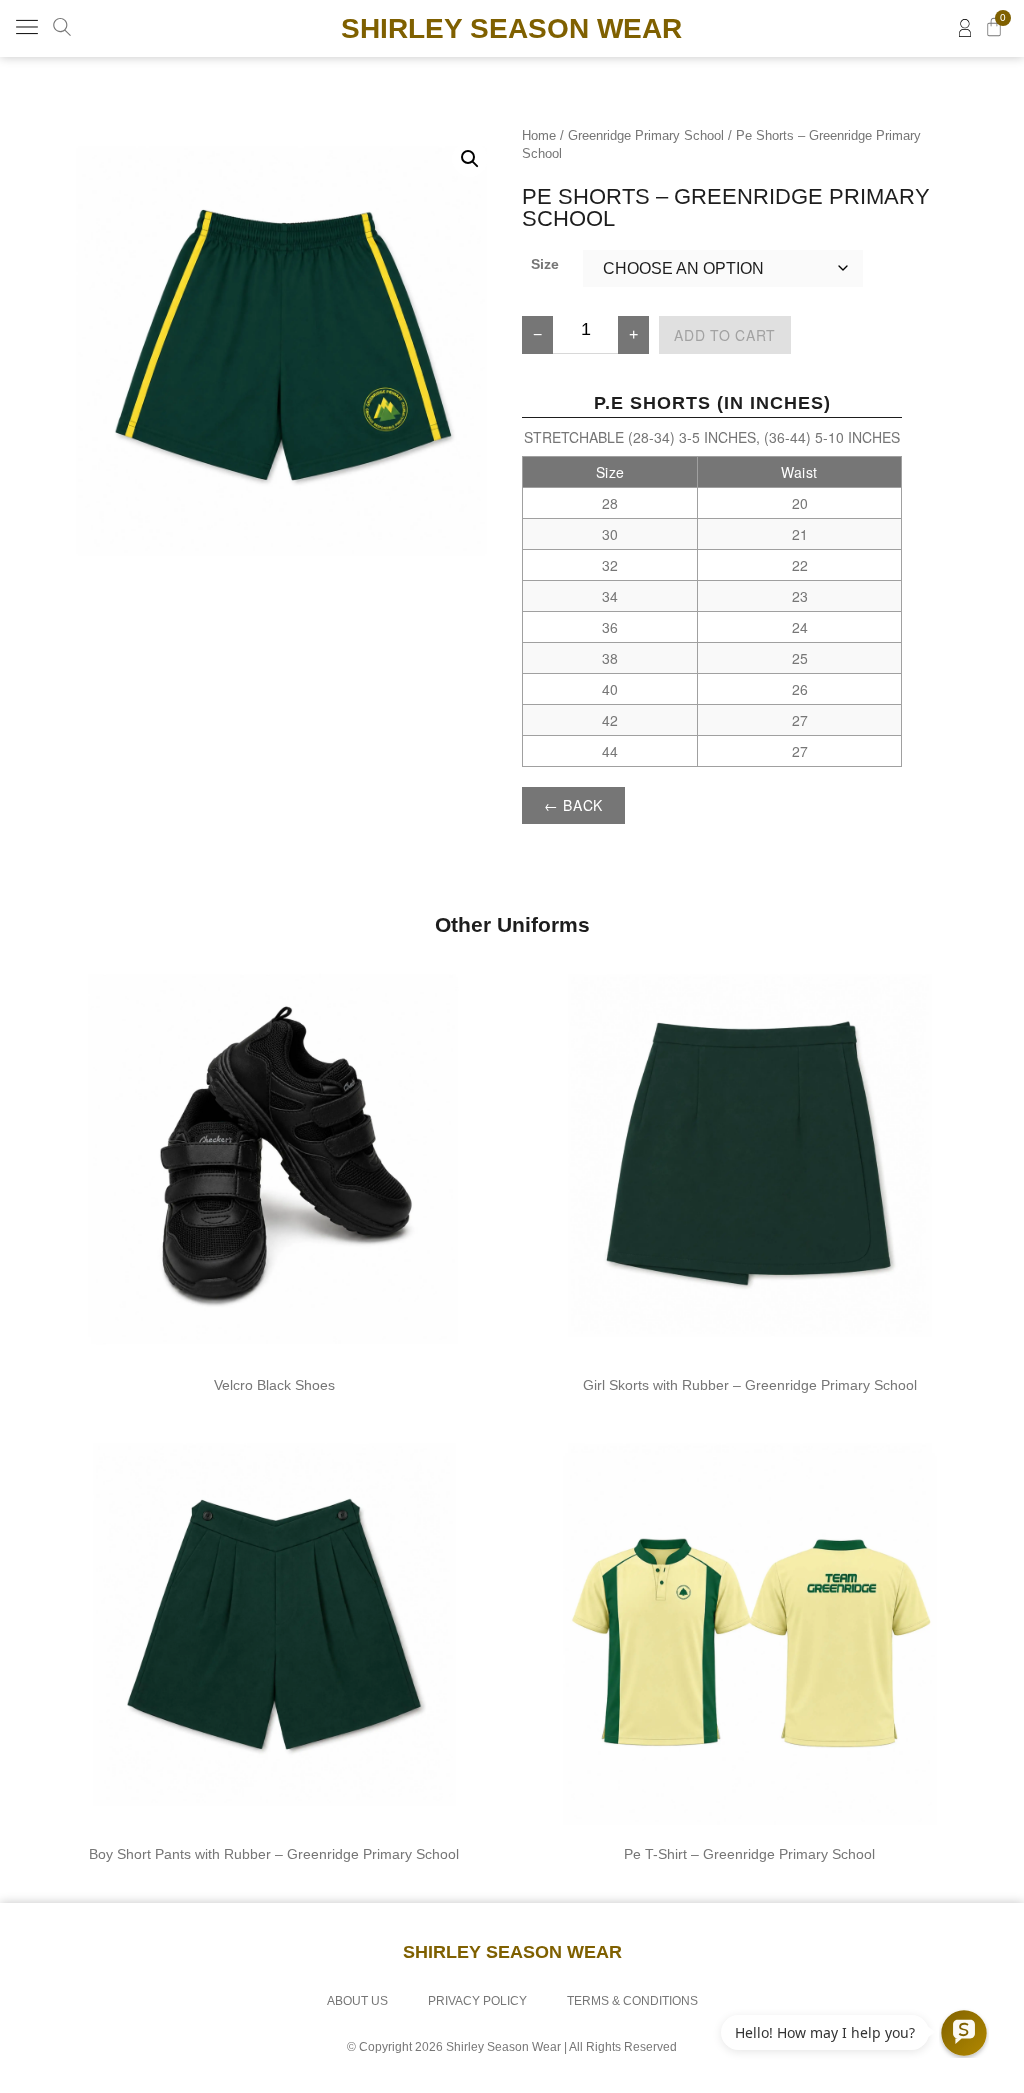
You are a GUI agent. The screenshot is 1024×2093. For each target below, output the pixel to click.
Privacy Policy (477, 2001)
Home (539, 135)
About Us (357, 2001)
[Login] (965, 28)
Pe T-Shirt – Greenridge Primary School (749, 1854)
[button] (26, 28)
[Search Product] (62, 27)
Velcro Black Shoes (274, 1385)
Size (545, 264)
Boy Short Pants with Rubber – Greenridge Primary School (274, 1854)
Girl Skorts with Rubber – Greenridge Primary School (750, 1385)
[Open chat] (964, 2033)
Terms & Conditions (632, 2001)
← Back (573, 805)
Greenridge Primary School (646, 135)
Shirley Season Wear (511, 28)
